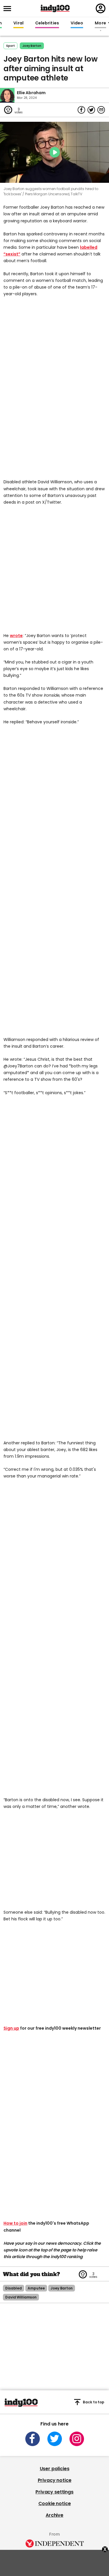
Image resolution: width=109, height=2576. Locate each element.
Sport (10, 46)
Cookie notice (55, 2503)
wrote (16, 636)
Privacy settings (54, 2492)
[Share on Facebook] (81, 110)
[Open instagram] (77, 2439)
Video (77, 23)
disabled (14, 2288)
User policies (55, 2469)
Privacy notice (55, 2480)
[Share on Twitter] (91, 110)
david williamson (21, 2297)
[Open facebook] (33, 2439)
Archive (54, 2515)
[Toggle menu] (9, 9)
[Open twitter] (55, 2439)
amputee (36, 2288)
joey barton (32, 46)
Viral (18, 23)
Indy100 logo (55, 8)
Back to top (94, 2402)
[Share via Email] (101, 110)
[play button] (54, 152)
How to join (15, 2223)
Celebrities (47, 23)
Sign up (11, 2028)
